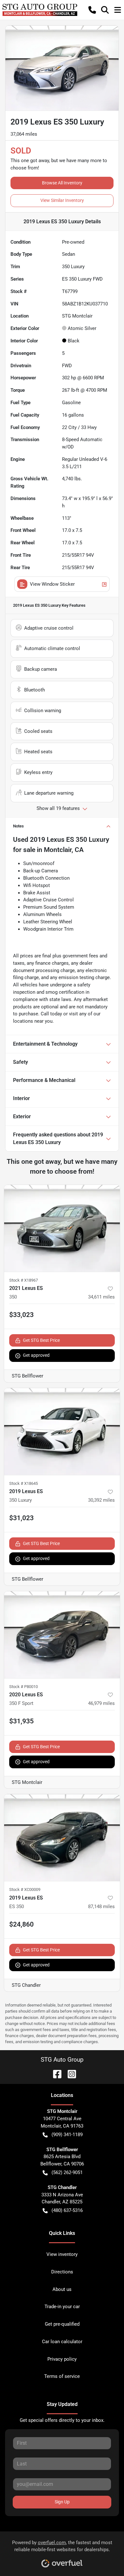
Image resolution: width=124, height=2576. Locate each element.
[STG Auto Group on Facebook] (55, 2074)
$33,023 (21, 1315)
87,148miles (101, 1907)
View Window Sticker (52, 584)
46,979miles (101, 1703)
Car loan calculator (62, 2342)
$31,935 (21, 1721)
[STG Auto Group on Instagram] (69, 2074)
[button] (92, 10)
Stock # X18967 (24, 1280)
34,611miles (101, 1297)
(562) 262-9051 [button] (67, 2172)
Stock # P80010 (24, 1687)
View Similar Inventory (62, 200)
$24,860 (21, 1924)
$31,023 (21, 1518)
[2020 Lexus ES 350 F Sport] (62, 1635)
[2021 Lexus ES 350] (62, 1228)
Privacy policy (62, 2359)
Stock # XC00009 (25, 1889)
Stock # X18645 (24, 1483)
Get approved (36, 1355)
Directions (62, 2272)
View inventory (62, 2254)
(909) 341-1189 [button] (67, 2135)
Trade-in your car (62, 2307)
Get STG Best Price (41, 1340)
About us (62, 2289)
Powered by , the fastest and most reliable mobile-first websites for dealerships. (62, 2546)
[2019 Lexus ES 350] (62, 1838)
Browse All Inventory (62, 183)
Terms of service (62, 2376)
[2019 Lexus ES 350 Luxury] (62, 1431)
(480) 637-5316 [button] (67, 2210)
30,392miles (101, 1500)
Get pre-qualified (62, 2324)
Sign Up (62, 2502)
